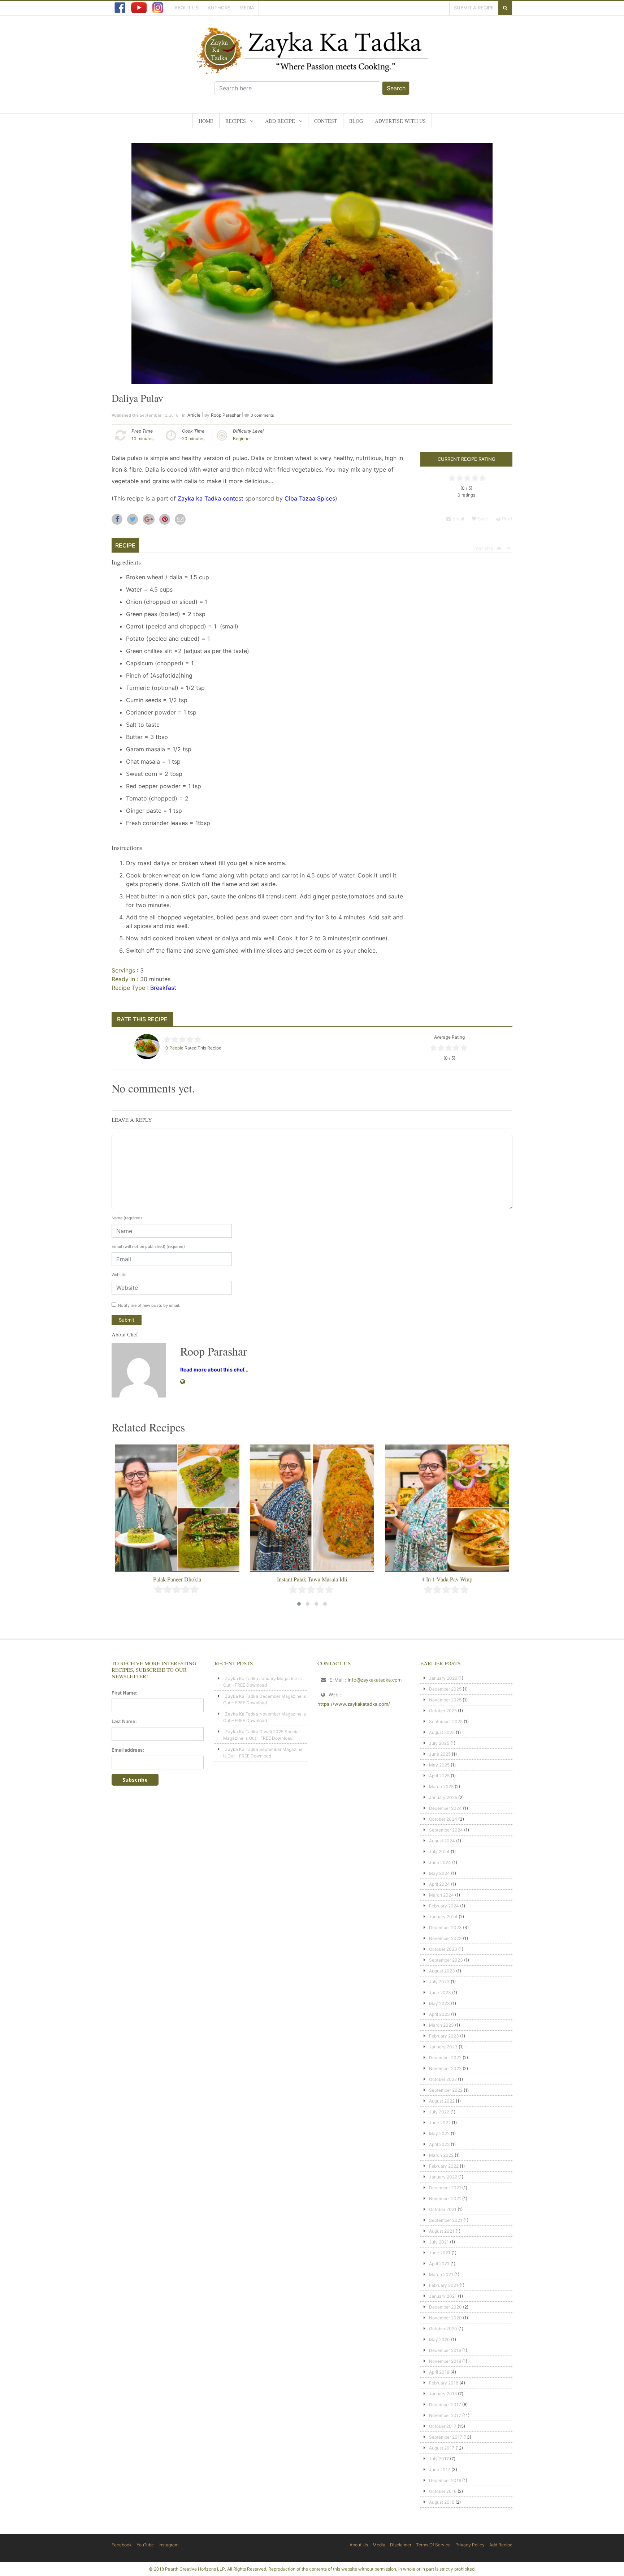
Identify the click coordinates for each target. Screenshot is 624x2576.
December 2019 (445, 2350)
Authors (219, 8)
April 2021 (439, 2264)
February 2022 (444, 2166)
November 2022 (445, 2068)
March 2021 (441, 2274)
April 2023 (439, 2014)
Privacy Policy (470, 2545)
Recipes (236, 121)
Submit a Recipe (474, 8)
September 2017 (446, 2437)
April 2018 (439, 2372)
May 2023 (439, 2003)
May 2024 (439, 1873)
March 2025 (441, 1787)
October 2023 (443, 1949)
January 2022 (443, 2177)
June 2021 (440, 2253)
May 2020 (439, 2339)
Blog (356, 121)
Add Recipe (280, 121)
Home (206, 121)
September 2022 (446, 2090)
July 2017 (439, 2459)
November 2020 (445, 2318)
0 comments (262, 415)
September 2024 (446, 1830)
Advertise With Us (400, 121)
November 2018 (445, 2361)
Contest (326, 121)
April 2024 (439, 1884)
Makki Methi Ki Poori (447, 1579)
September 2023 (446, 1960)
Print (506, 519)
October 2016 (443, 2491)
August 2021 (442, 2231)
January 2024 (443, 1917)
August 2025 (442, 1732)
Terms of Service (433, 2545)
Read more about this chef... (214, 1369)
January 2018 (443, 2394)
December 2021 (445, 2188)
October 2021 (443, 2209)
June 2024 (440, 1862)
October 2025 (443, 1711)
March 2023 (441, 2025)
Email (458, 519)
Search (396, 88)
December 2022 (445, 2058)
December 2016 (445, 2480)
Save (482, 519)
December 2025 (445, 1689)
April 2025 (439, 1776)
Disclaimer (401, 2545)
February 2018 (444, 2383)
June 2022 (440, 2123)
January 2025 (443, 1797)
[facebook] (120, 8)
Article (194, 415)
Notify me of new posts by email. (149, 1305)
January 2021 (443, 2296)
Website (119, 1275)
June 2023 (440, 1993)
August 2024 (442, 1841)
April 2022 (439, 2144)
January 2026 (443, 1678)
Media (247, 8)
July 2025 (439, 1743)
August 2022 (442, 2101)
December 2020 (445, 2307)
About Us (187, 8)
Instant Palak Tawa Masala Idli (177, 1579)
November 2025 (445, 1700)
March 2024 (441, 1895)
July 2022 (439, 2112)
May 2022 (439, 2133)
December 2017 (445, 2405)
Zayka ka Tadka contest (211, 498)
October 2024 (443, 1819)
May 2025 (439, 1765)
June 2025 (440, 1754)
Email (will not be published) (148, 1246)
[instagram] (158, 8)
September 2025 (446, 1721)
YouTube (145, 2545)
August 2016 (442, 2502)
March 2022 (441, 2155)
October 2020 (443, 2329)
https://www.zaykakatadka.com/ (354, 1704)
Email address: (128, 1750)
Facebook (122, 2545)
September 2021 (446, 2220)
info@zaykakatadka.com (375, 1680)
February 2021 (444, 2285)
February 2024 (444, 1906)
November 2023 (445, 1938)
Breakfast (163, 988)
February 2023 (444, 2036)
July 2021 (439, 2242)
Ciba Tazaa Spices (310, 498)
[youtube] (139, 8)
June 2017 (440, 2470)
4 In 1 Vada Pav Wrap (312, 1579)
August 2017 (442, 2448)
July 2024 (439, 1852)
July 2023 (439, 1982)
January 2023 (443, 2047)
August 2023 (442, 1971)
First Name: (125, 1693)
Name (127, 1218)
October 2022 (443, 2079)
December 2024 (445, 1808)
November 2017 (445, 2415)
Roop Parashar (226, 415)
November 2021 (445, 2199)
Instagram (168, 2545)
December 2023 (445, 1927)
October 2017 (443, 2426)
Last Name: (124, 1721)
